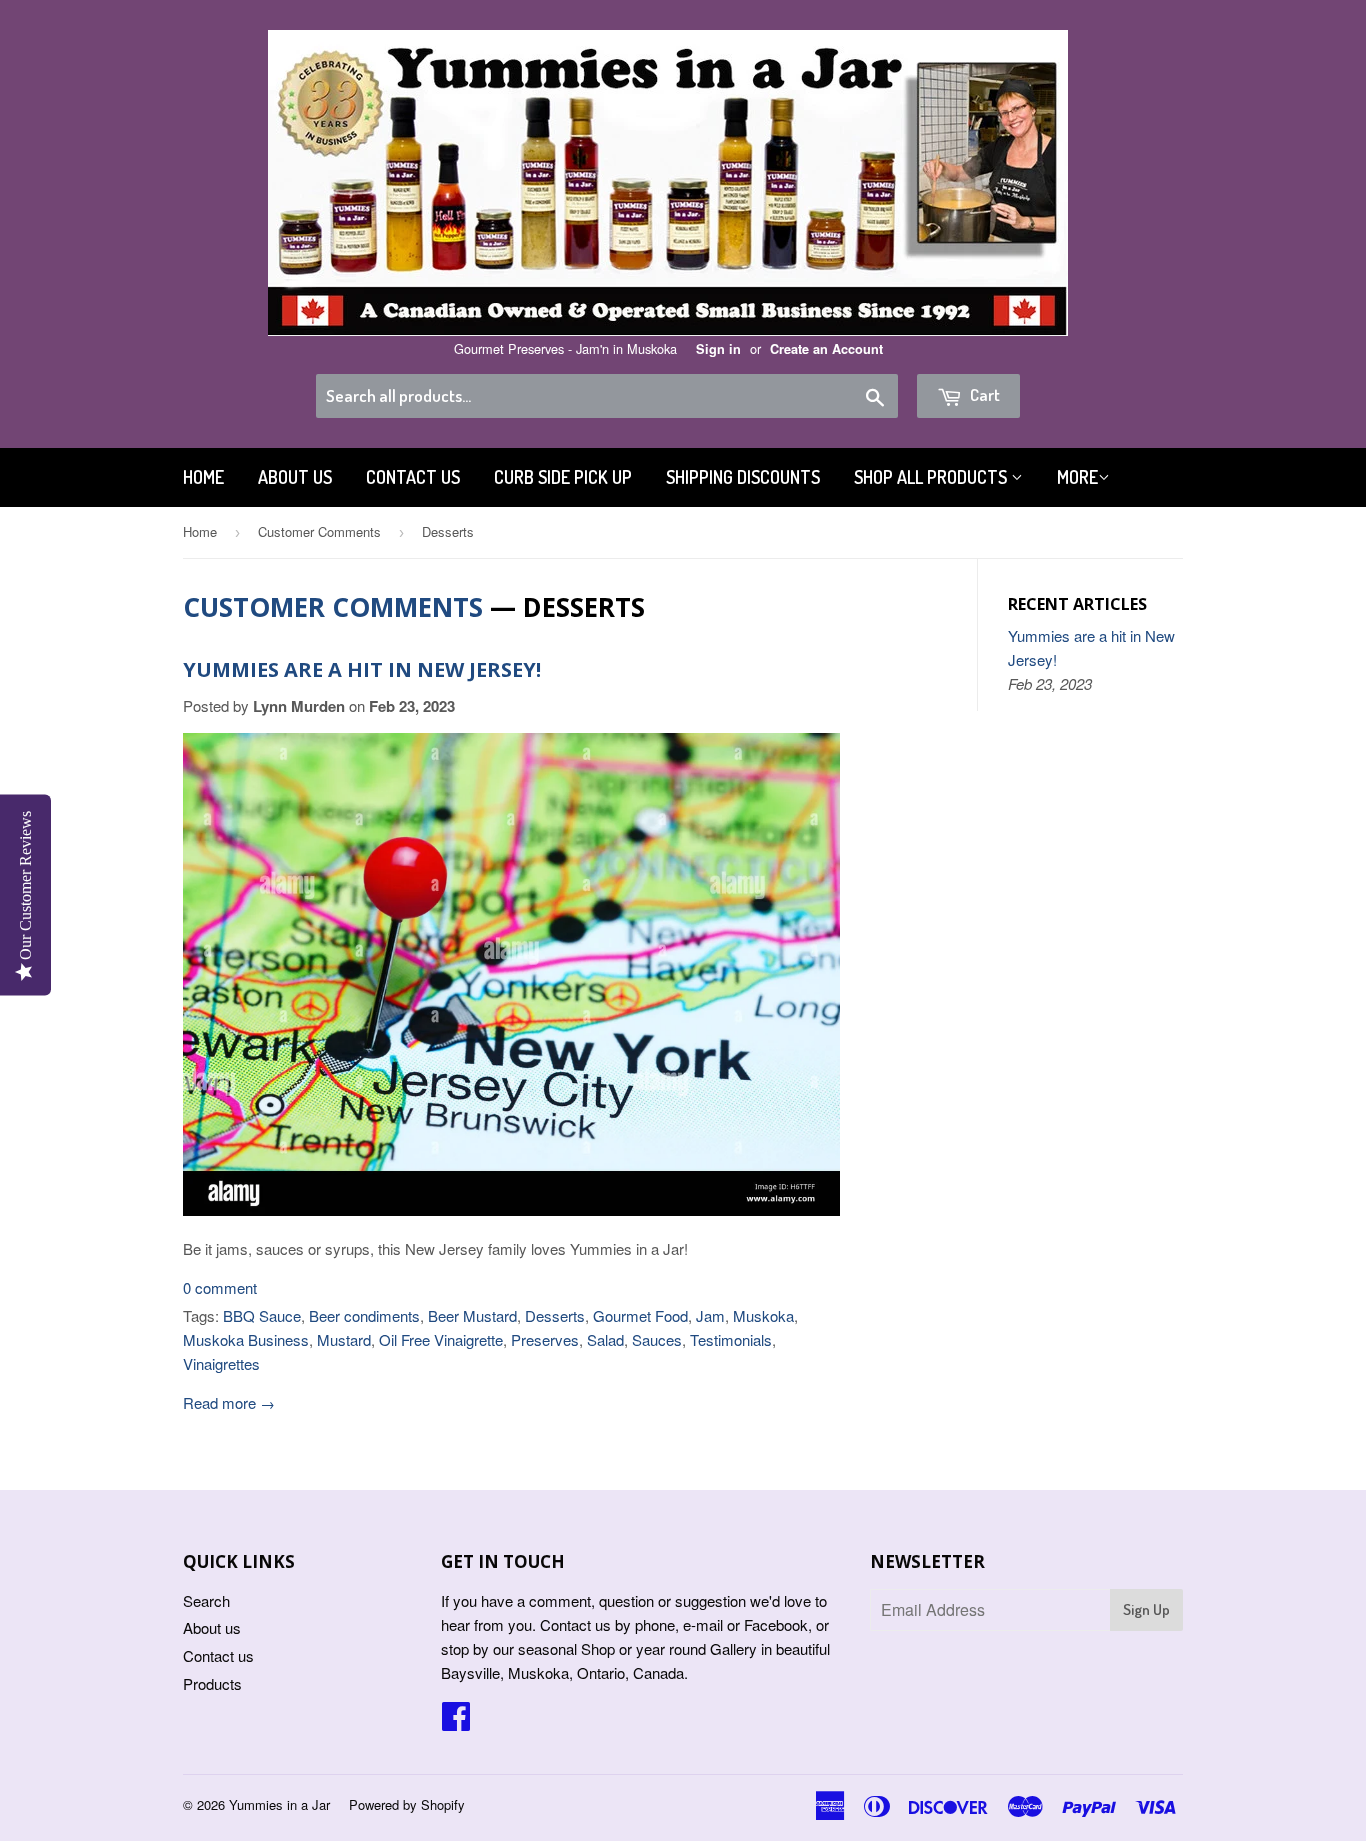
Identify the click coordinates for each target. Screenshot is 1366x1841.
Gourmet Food (640, 1315)
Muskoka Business (246, 1339)
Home (203, 477)
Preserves (545, 1339)
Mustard (344, 1339)
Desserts (555, 1315)
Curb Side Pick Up (563, 477)
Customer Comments (319, 531)
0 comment (220, 1287)
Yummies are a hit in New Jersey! (362, 669)
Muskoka (763, 1315)
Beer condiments (364, 1315)
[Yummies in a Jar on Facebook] (456, 1721)
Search (206, 1600)
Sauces (657, 1339)
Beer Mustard (472, 1315)
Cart (983, 394)
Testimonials (731, 1339)
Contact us (413, 477)
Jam (710, 1315)
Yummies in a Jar (279, 1804)
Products (212, 1683)
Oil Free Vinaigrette (441, 1339)
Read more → (229, 1402)
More (1077, 477)
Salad (605, 1339)
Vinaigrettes (221, 1363)
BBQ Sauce (262, 1315)
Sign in (718, 349)
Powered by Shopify (407, 1804)
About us (295, 477)
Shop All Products (932, 477)
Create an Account (826, 349)
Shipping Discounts (743, 477)
